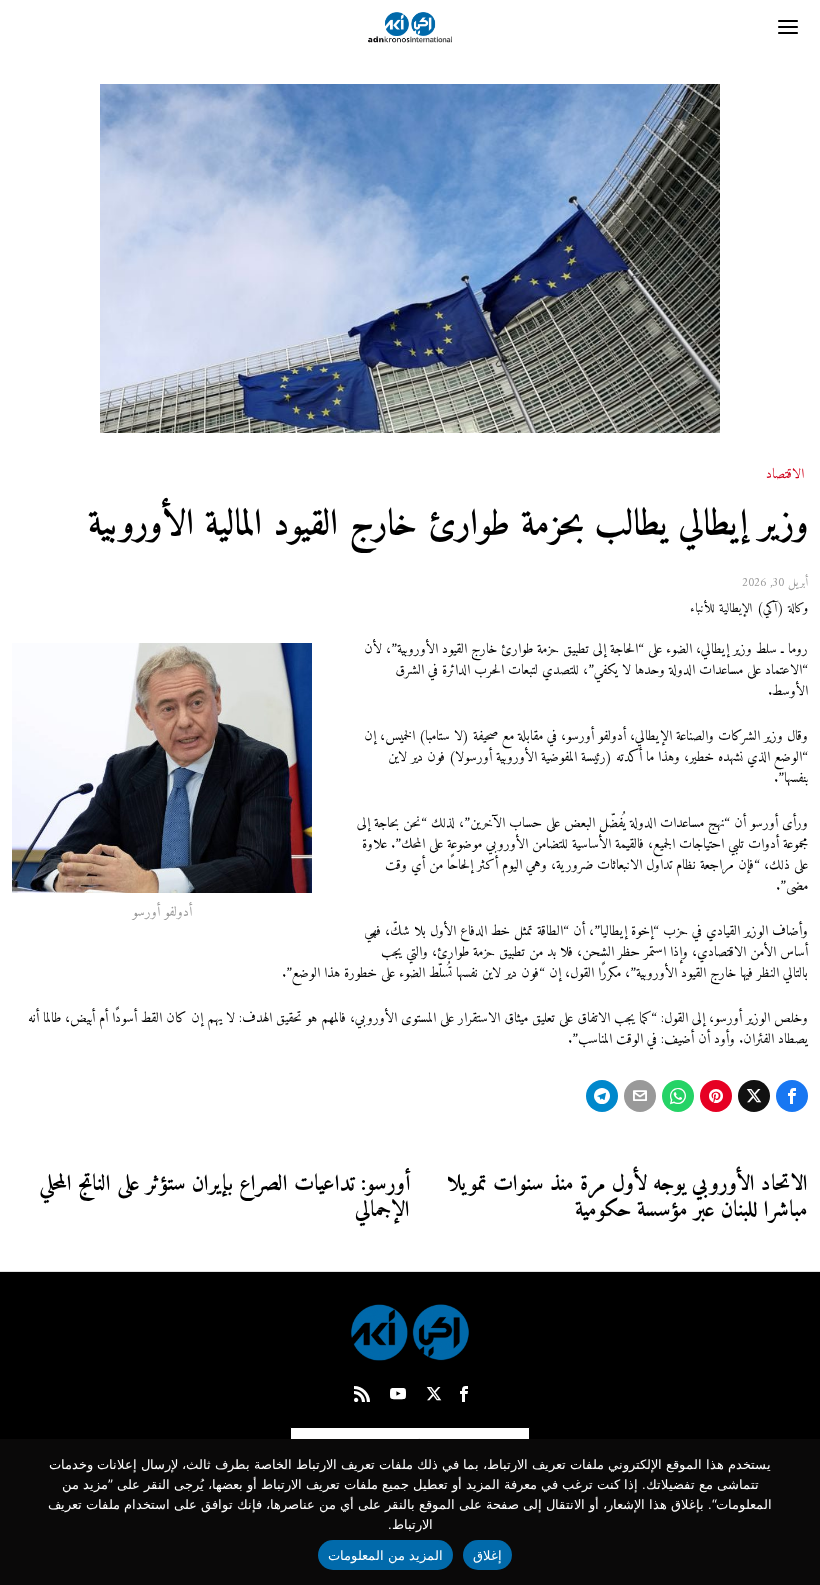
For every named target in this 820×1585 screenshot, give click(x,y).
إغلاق (487, 1555)
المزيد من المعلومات (386, 1555)
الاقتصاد (785, 475)
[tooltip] (792, 1096)
